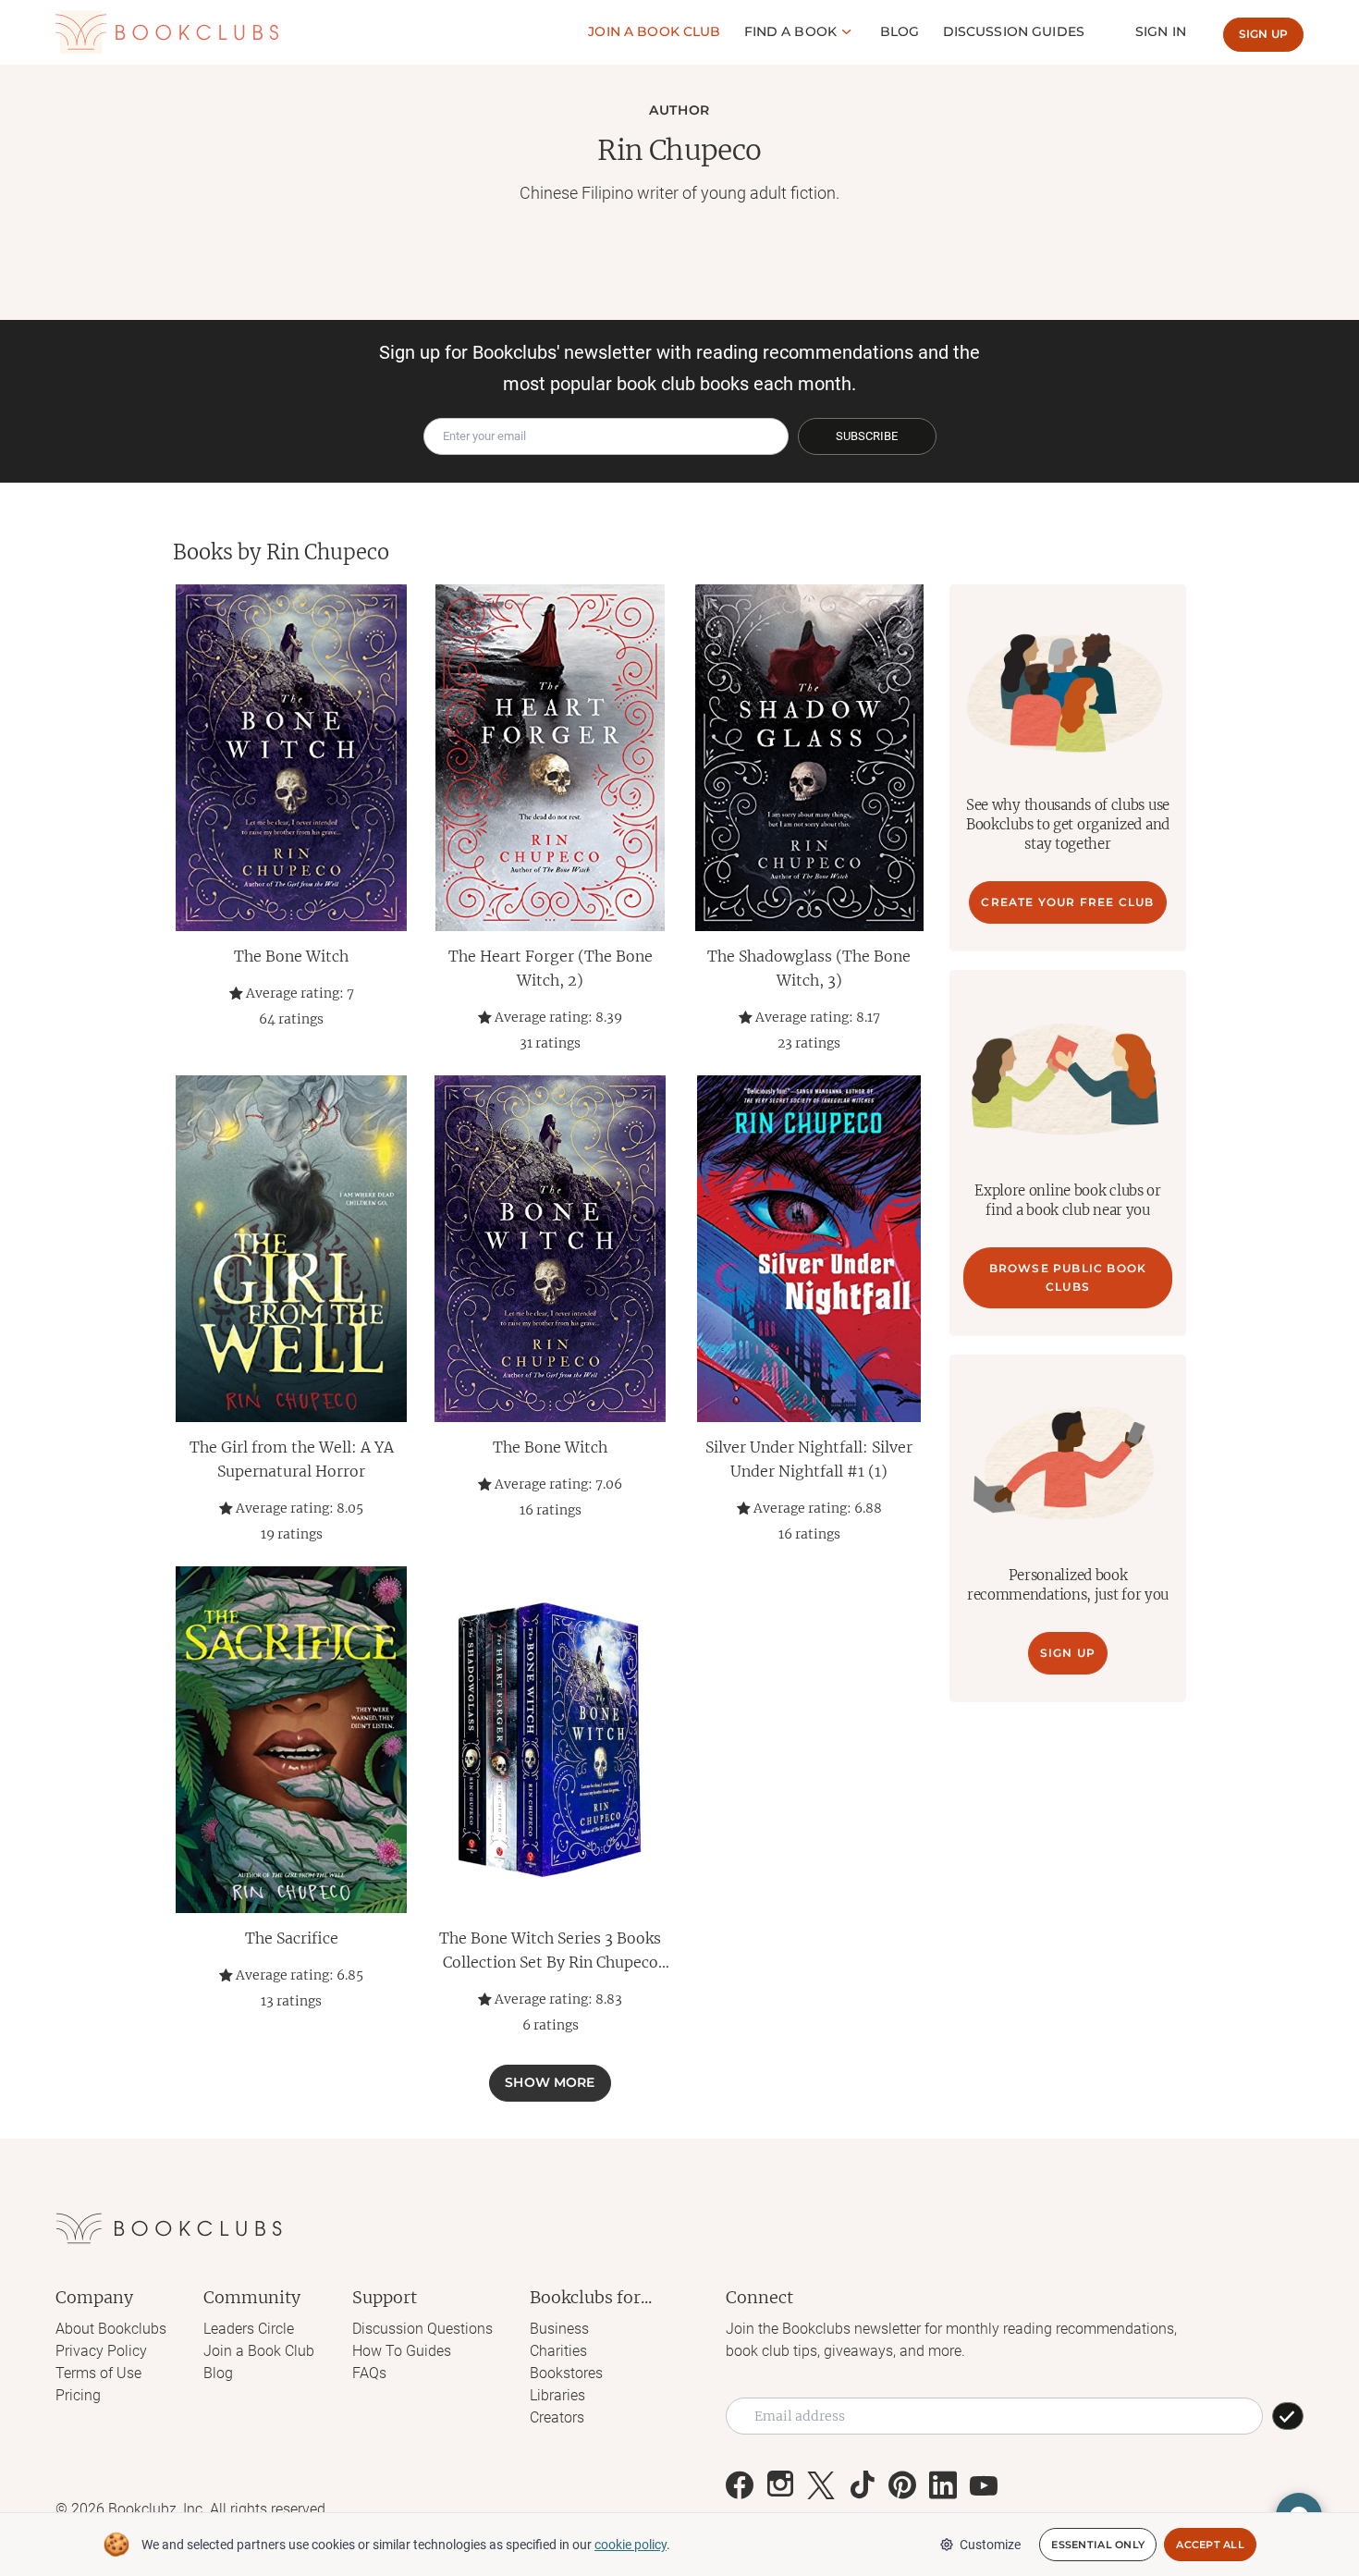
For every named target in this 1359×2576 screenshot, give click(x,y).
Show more (550, 2082)
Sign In (1161, 31)
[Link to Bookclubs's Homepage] (167, 33)
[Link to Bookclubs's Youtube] (984, 2485)
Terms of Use (98, 2373)
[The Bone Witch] (291, 758)
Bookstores (566, 2373)
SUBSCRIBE (867, 436)
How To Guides (402, 2351)
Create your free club (1067, 902)
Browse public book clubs (1068, 1277)
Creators (557, 2417)
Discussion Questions (422, 2329)
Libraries (557, 2395)
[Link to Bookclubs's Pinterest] (902, 2485)
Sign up (1263, 34)
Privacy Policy (101, 2351)
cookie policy (631, 2545)
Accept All (1210, 2545)
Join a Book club (654, 31)
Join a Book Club (259, 2351)
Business (559, 2329)
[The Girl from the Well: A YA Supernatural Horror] (291, 1249)
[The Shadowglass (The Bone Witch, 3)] (809, 758)
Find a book (791, 31)
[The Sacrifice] (291, 1740)
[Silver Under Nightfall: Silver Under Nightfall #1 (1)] (809, 1249)
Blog (900, 31)
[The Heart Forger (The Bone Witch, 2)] (550, 758)
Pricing (78, 2395)
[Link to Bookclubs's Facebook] (740, 2485)
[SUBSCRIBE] (1288, 2416)
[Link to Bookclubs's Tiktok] (862, 2485)
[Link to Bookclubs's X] (821, 2485)
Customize (990, 2545)
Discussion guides (1014, 31)
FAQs (369, 2373)
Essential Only (1098, 2545)
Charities (558, 2351)
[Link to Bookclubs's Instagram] (780, 2485)
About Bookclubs (111, 2329)
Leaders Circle (249, 2329)
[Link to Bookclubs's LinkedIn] (943, 2485)
